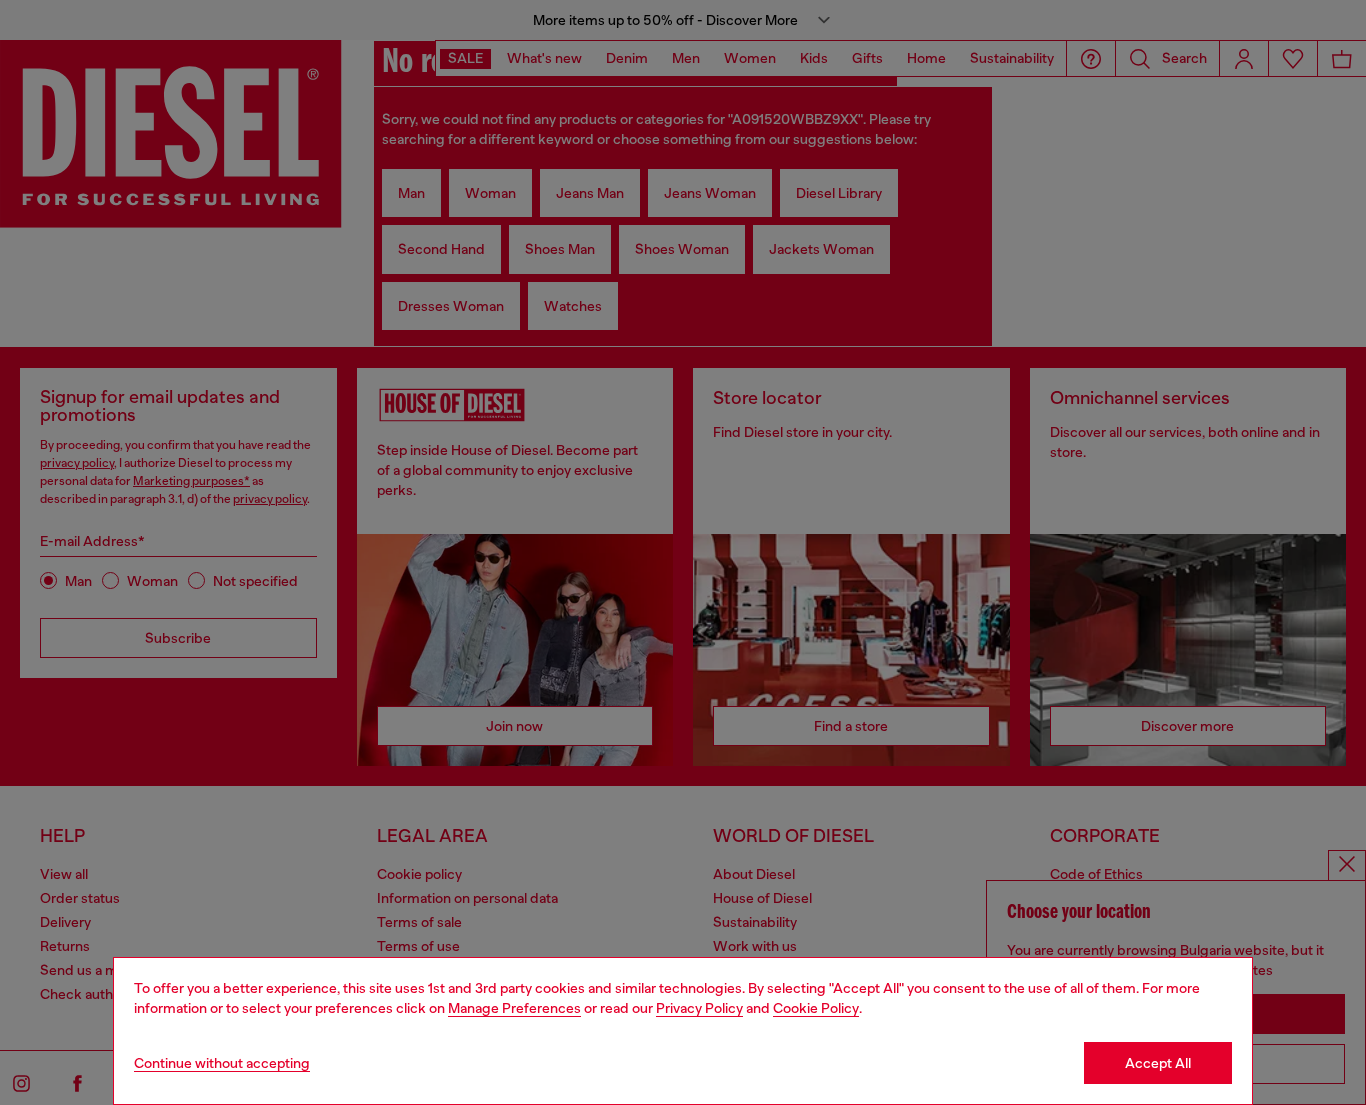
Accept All (1158, 1063)
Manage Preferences (514, 1008)
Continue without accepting (222, 1063)
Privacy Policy (699, 1008)
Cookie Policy (816, 1008)
